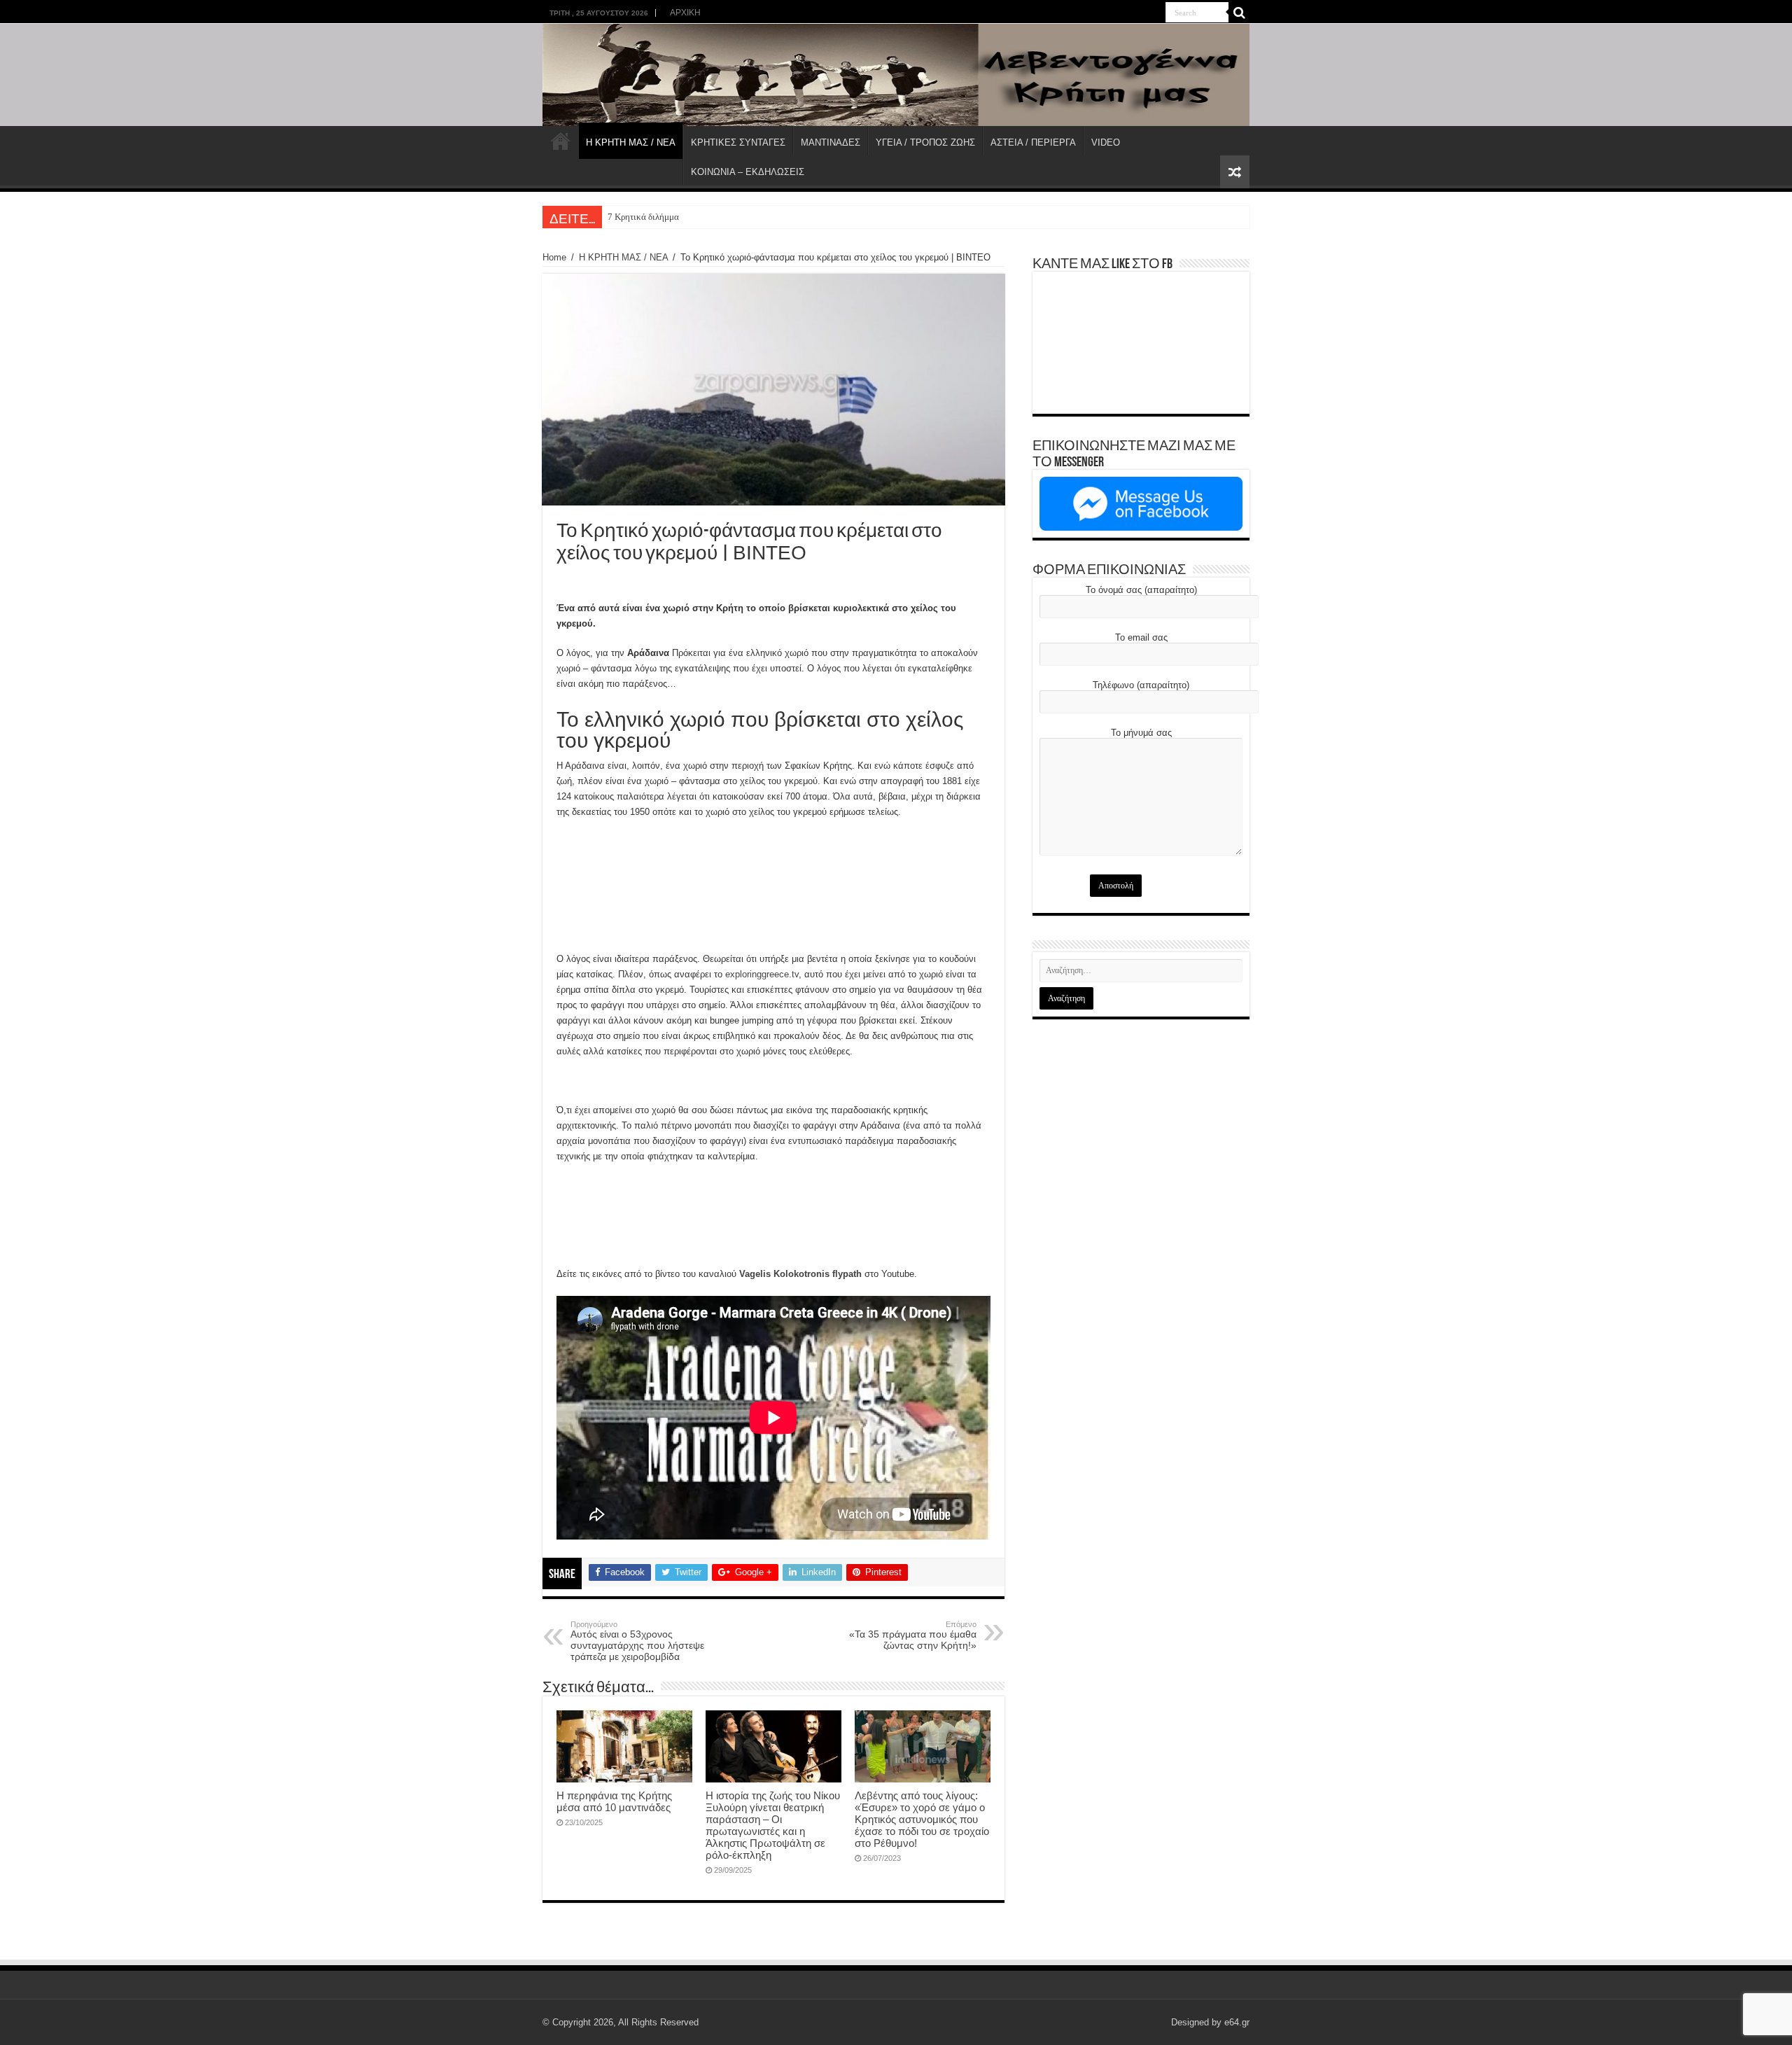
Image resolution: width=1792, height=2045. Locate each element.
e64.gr (1237, 2022)
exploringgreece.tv (762, 974)
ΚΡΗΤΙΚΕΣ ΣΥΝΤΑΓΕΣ (738, 142)
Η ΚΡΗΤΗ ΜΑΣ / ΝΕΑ (631, 142)
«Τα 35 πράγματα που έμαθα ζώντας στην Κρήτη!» (913, 1635)
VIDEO (1106, 142)
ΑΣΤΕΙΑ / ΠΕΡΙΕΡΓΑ (1033, 142)
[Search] (1239, 13)
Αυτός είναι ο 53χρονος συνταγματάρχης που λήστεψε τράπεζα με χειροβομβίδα (637, 1641)
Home (554, 257)
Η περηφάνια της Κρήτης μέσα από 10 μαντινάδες (614, 1801)
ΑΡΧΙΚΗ (685, 13)
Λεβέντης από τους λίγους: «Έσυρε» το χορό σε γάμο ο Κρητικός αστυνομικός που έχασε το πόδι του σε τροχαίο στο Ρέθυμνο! (922, 1819)
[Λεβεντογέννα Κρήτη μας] (896, 75)
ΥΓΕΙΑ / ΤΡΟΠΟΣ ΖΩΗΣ (925, 142)
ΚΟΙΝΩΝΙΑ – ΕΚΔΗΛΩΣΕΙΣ (748, 172)
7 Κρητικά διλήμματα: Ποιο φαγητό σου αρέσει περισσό (712, 217)
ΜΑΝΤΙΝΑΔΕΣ (831, 142)
